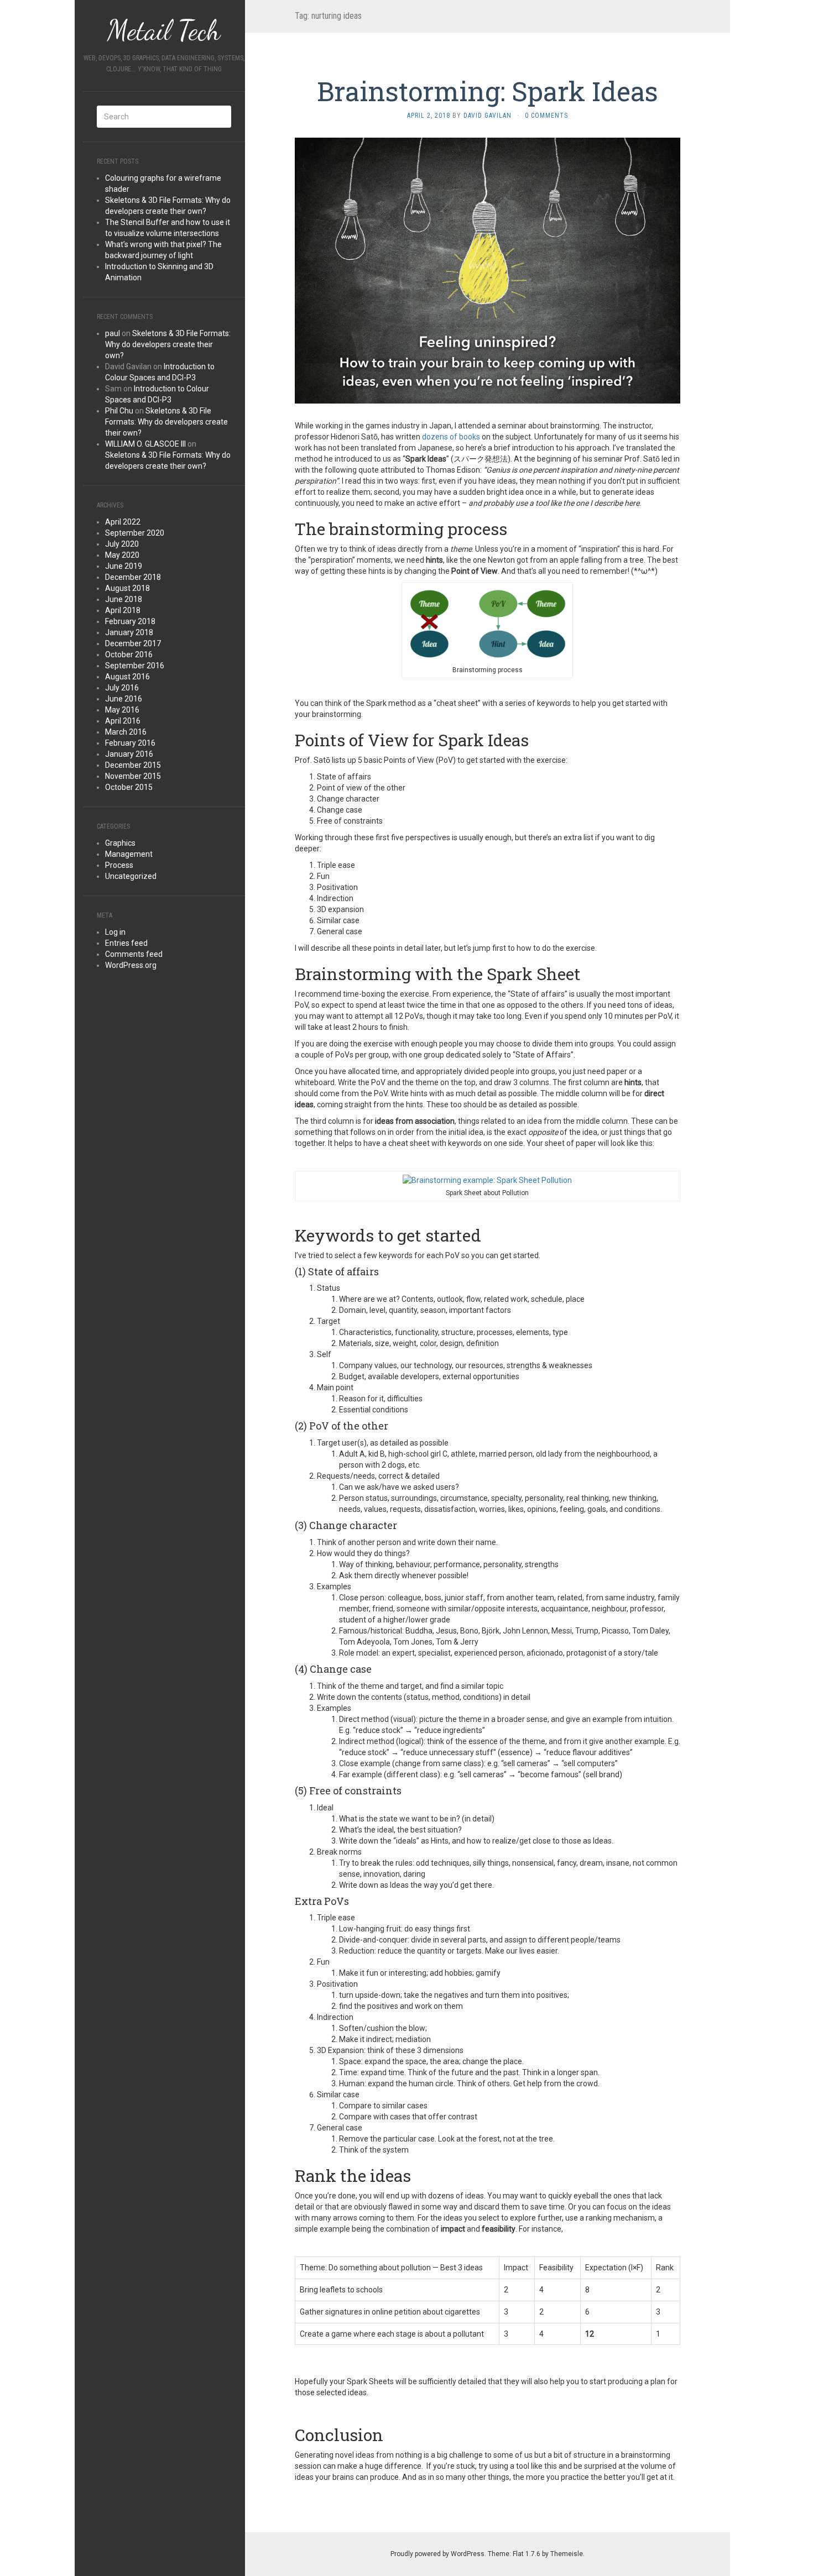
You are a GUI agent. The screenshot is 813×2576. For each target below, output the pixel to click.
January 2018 (129, 632)
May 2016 (122, 710)
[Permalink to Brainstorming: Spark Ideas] (488, 270)
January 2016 (129, 754)
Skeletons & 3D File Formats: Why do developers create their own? (168, 344)
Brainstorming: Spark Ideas (488, 91)
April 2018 (123, 610)
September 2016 (135, 666)
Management (129, 854)
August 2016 (127, 677)
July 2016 (122, 688)
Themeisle (567, 2554)
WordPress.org (131, 965)
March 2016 (126, 732)
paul (113, 333)
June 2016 (124, 699)
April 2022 (123, 522)
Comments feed (134, 954)
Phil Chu (119, 411)
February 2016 (130, 743)
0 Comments (546, 116)
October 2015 (129, 787)
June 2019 (124, 566)
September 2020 (135, 533)
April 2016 (123, 721)
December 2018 (133, 577)
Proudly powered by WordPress (437, 2554)
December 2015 (133, 765)
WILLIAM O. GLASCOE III (145, 444)
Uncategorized (131, 876)
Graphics (120, 843)
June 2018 (124, 599)
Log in (115, 932)
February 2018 (130, 621)
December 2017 (133, 643)
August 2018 (127, 588)
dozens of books (451, 437)
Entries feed (126, 943)
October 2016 (129, 655)
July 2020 (122, 544)
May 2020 (122, 555)
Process (119, 865)
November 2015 (133, 776)
